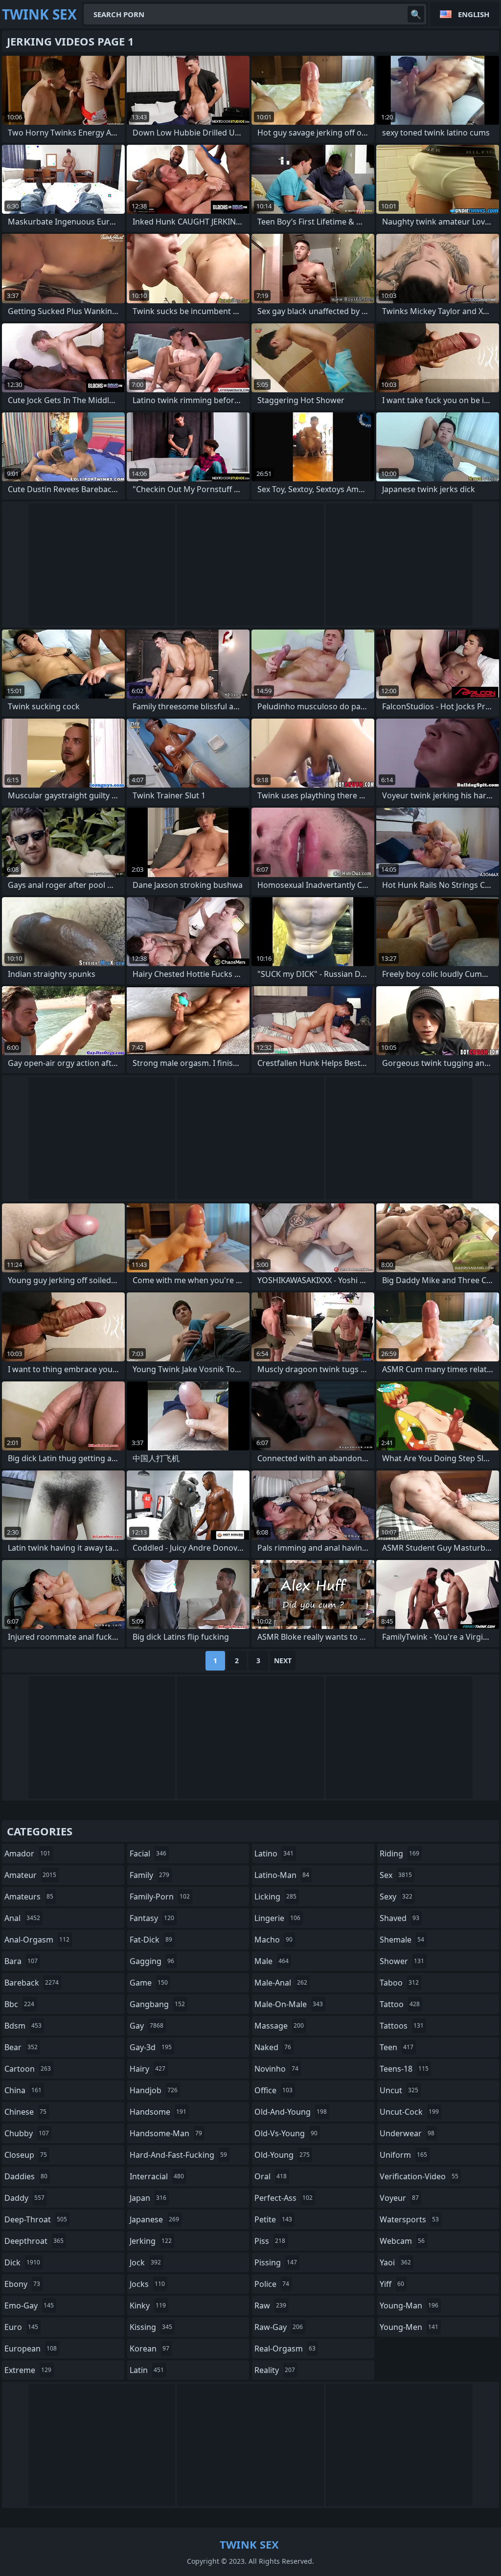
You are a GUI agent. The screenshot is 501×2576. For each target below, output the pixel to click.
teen (397, 2047)
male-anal (281, 1983)
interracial (157, 2176)
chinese (25, 2112)
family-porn (160, 1897)
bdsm (23, 2026)
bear (21, 2047)
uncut (399, 2090)
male (272, 1961)
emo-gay (29, 2305)
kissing (151, 2327)
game (149, 1983)
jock (145, 2262)
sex (396, 1875)
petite (273, 2219)
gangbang (157, 2004)
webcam (402, 2241)
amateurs (29, 1897)
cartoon (28, 2069)
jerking (151, 2241)
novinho (276, 2069)
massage (279, 2026)
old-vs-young (286, 2133)
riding (399, 1853)
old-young (282, 2155)
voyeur (399, 2198)
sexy (396, 1897)
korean (149, 2349)
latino (274, 1853)
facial (148, 1853)
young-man (409, 2305)
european (31, 2349)
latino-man (282, 1875)
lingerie (277, 1918)
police (272, 2284)
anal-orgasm (37, 1940)
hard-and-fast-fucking (178, 2155)
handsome (158, 2112)
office (273, 2090)
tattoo (400, 2004)
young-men (409, 2327)
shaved (399, 1918)
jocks (147, 2284)
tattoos (402, 2026)
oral (271, 2176)
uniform (403, 2155)
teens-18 (404, 2069)
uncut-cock (409, 2112)
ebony (22, 2284)
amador (27, 1853)
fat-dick (151, 1940)
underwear (407, 2133)
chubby (27, 2133)
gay (147, 2026)
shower (402, 1961)
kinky (148, 2305)
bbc (19, 2004)
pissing (276, 2262)
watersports (409, 2219)
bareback (32, 1983)
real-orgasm (285, 2349)
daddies (26, 2176)
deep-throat (36, 2219)
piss (270, 2241)
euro (21, 2327)
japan (148, 2198)
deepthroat (34, 2241)
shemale (402, 1940)
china (23, 2090)
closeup (26, 2155)
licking (275, 1897)
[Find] (416, 14)
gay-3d (151, 2047)
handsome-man (166, 2133)
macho (273, 1940)
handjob (154, 2090)
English (474, 14)
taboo (399, 1983)
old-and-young (291, 2112)
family (149, 1875)
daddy (24, 2198)
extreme (28, 2370)
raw (270, 2305)
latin (147, 2370)
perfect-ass (284, 2198)
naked (273, 2047)
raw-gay (279, 2327)
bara (21, 1961)
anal (22, 1918)
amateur (30, 1875)
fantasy (152, 1918)
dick (22, 2262)
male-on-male (289, 2004)
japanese (154, 2219)
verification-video (419, 2176)
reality (275, 2370)
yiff (392, 2284)
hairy (148, 2069)
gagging (152, 1961)
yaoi (395, 2262)
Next (283, 1661)
